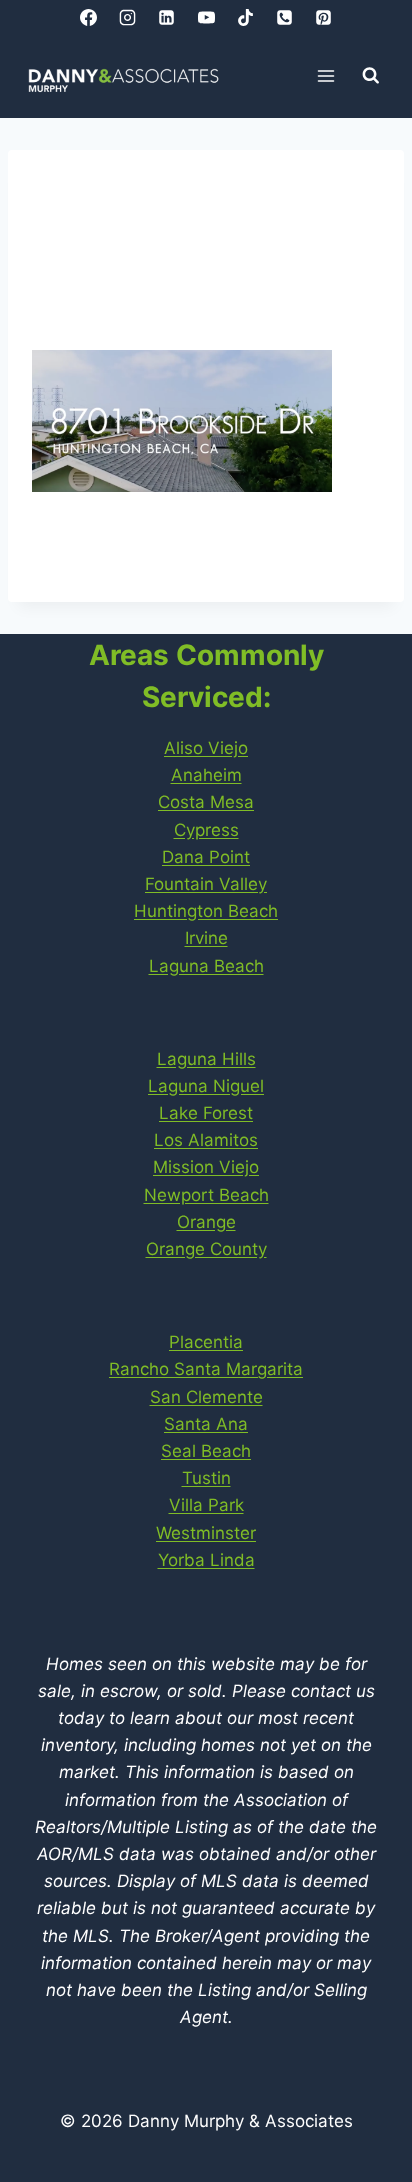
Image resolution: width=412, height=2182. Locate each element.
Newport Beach (206, 1195)
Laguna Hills (206, 1059)
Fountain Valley (206, 884)
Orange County (206, 1249)
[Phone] (284, 17)
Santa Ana (206, 1424)
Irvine (206, 938)
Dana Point (206, 857)
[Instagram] (128, 17)
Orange (206, 1222)
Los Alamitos (206, 1140)
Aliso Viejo (206, 748)
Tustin (206, 1478)
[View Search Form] (371, 76)
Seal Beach (206, 1451)
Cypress (206, 830)
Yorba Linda (206, 1560)
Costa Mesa (206, 802)
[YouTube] (206, 17)
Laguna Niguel (206, 1086)
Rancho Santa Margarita (206, 1369)
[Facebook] (89, 17)
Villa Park (206, 1505)
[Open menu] (326, 75)
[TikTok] (245, 17)
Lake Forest (206, 1113)
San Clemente (206, 1397)
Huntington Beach (206, 911)
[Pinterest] (323, 17)
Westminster (206, 1533)
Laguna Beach (206, 966)
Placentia (206, 1342)
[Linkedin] (167, 17)
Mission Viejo (206, 1167)
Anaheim (206, 775)
